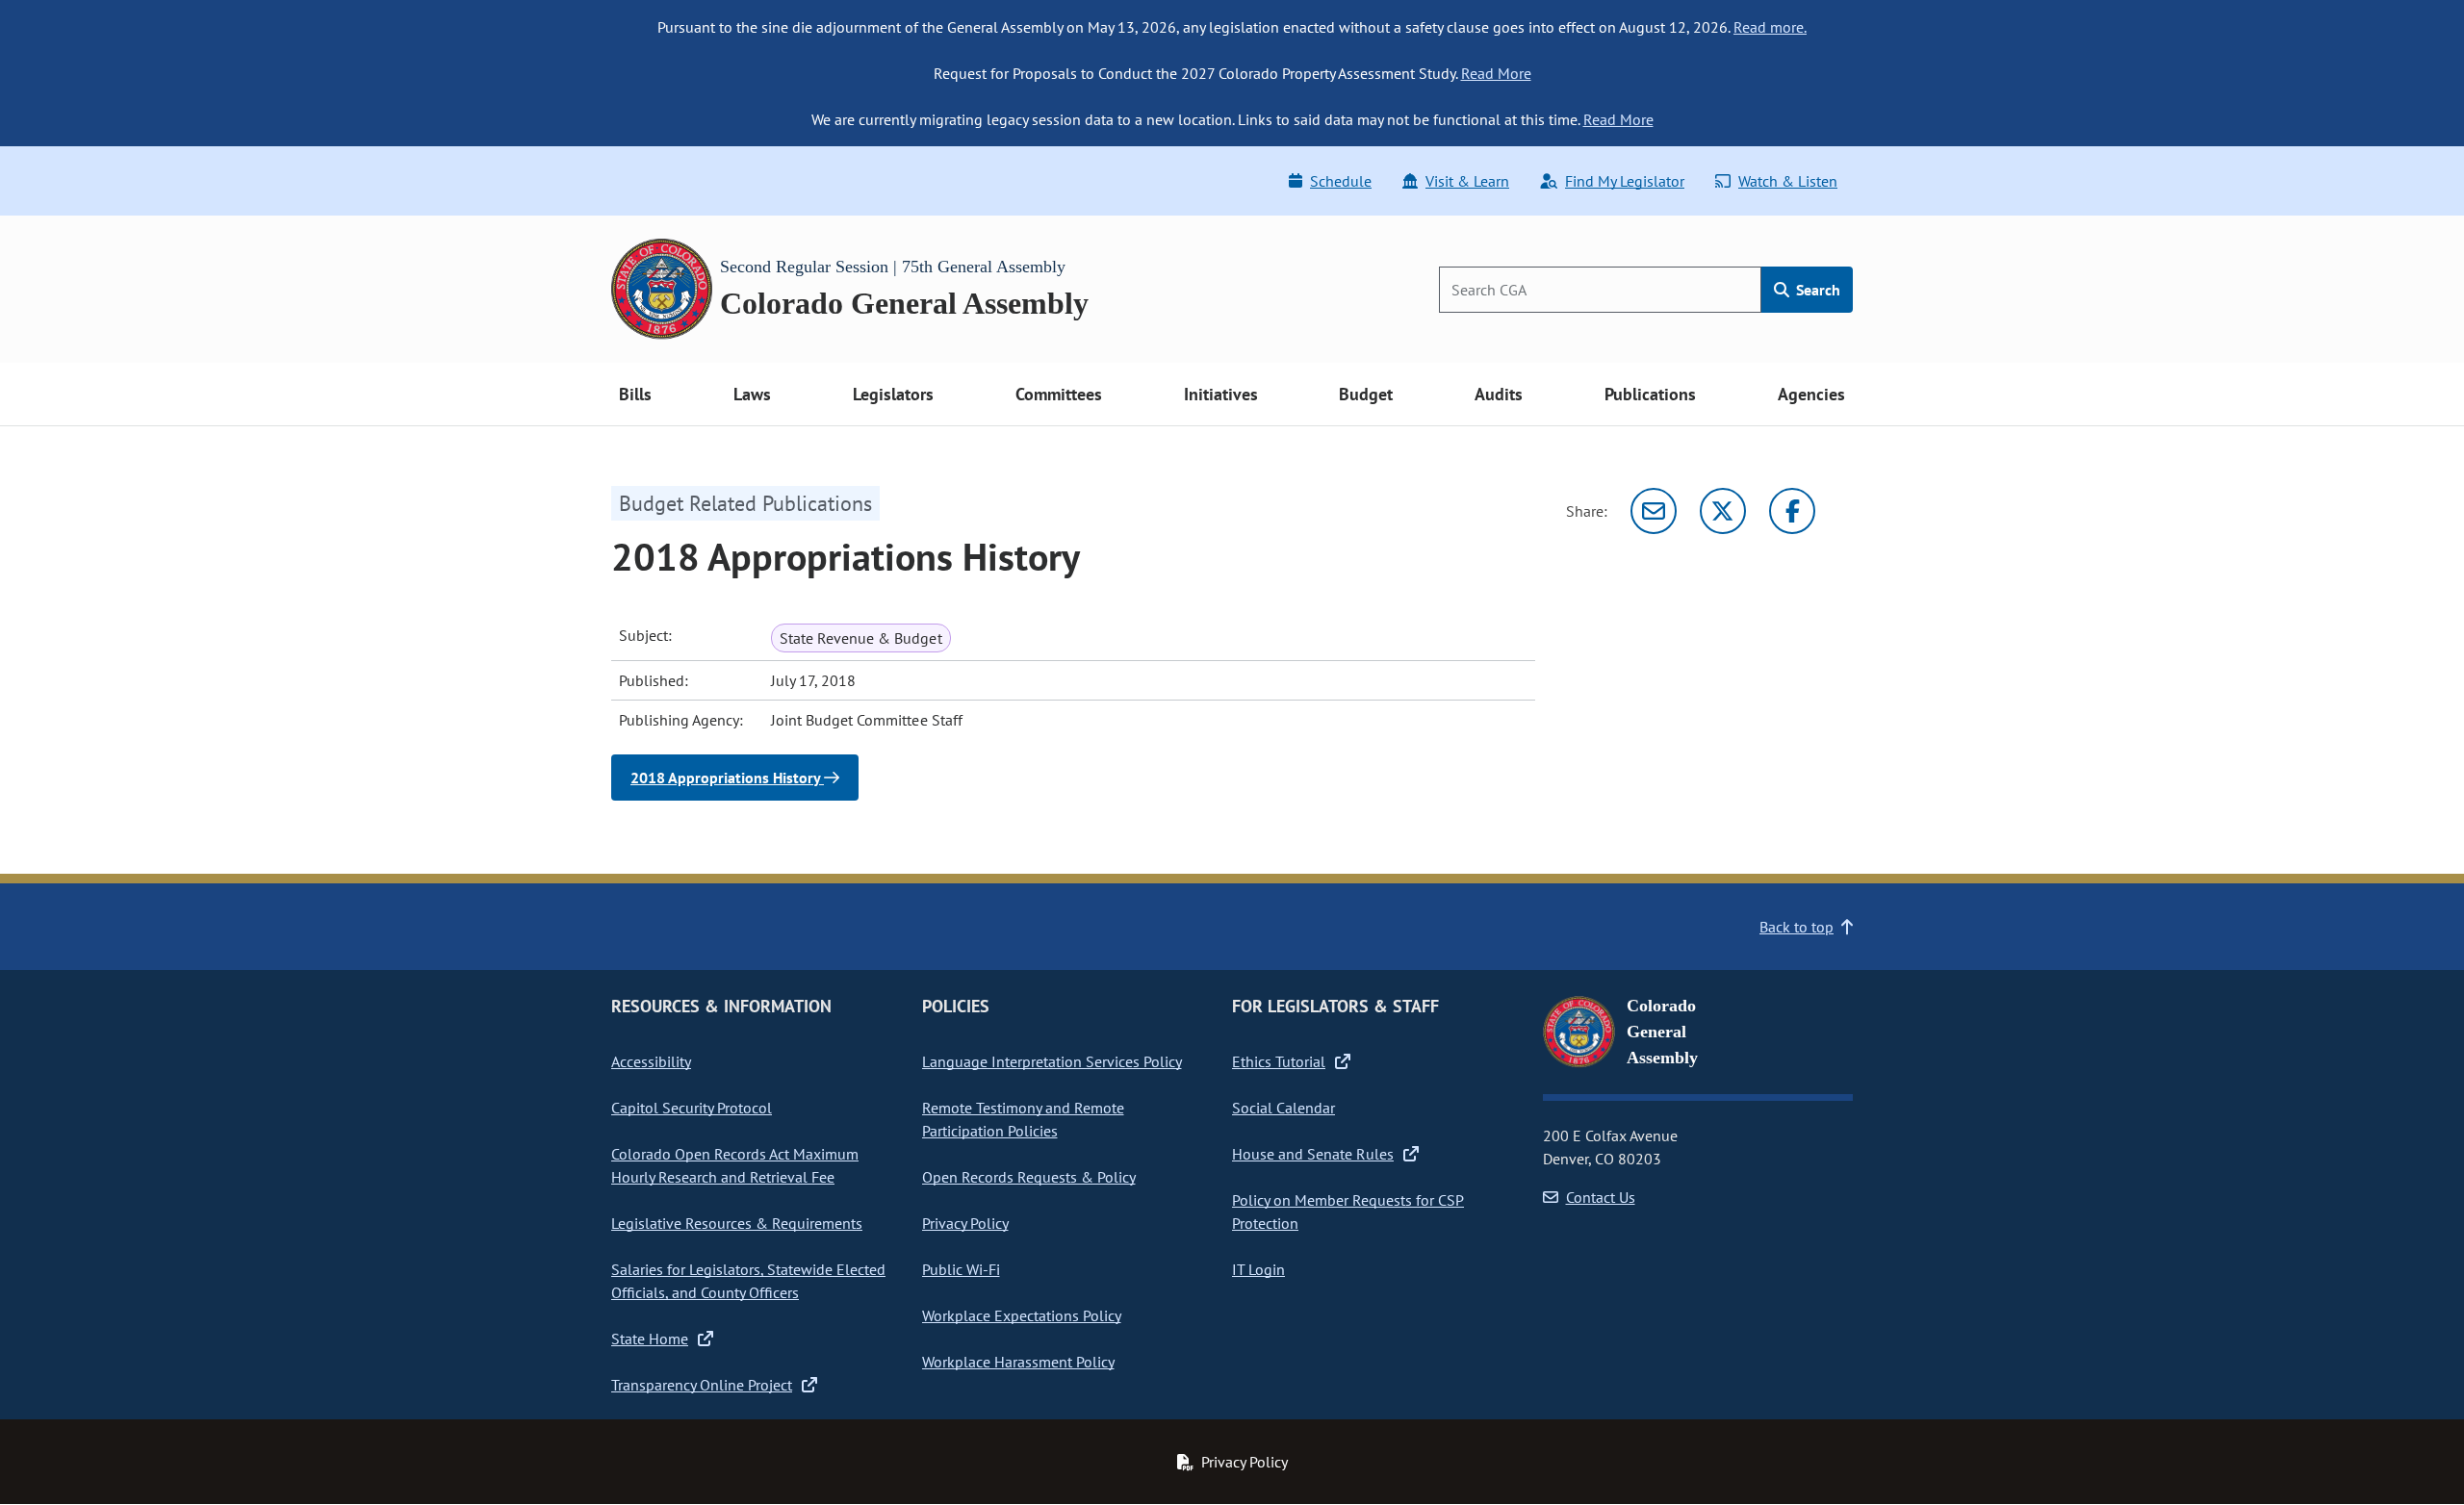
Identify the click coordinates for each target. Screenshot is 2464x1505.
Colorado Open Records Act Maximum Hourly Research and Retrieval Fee (735, 1165)
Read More (1496, 73)
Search (1816, 290)
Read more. (1770, 27)
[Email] (1654, 511)
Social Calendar (1283, 1108)
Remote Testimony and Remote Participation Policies (1023, 1119)
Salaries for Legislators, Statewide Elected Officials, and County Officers (748, 1281)
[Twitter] (1723, 511)
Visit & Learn (1467, 181)
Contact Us (1601, 1197)
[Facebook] (1792, 511)
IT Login (1258, 1269)
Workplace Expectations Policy (1022, 1315)
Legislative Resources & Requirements (737, 1223)
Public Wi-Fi (961, 1269)
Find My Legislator (1625, 181)
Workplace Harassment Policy (1018, 1362)
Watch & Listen (1788, 181)
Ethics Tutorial (1279, 1061)
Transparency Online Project (702, 1385)
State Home (650, 1339)
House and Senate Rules (1313, 1154)
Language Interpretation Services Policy (1052, 1061)
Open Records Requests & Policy (1029, 1177)
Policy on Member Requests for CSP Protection (1348, 1212)
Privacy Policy (965, 1223)
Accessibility (651, 1061)
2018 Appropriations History (727, 778)
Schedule (1341, 181)
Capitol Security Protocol (692, 1108)
